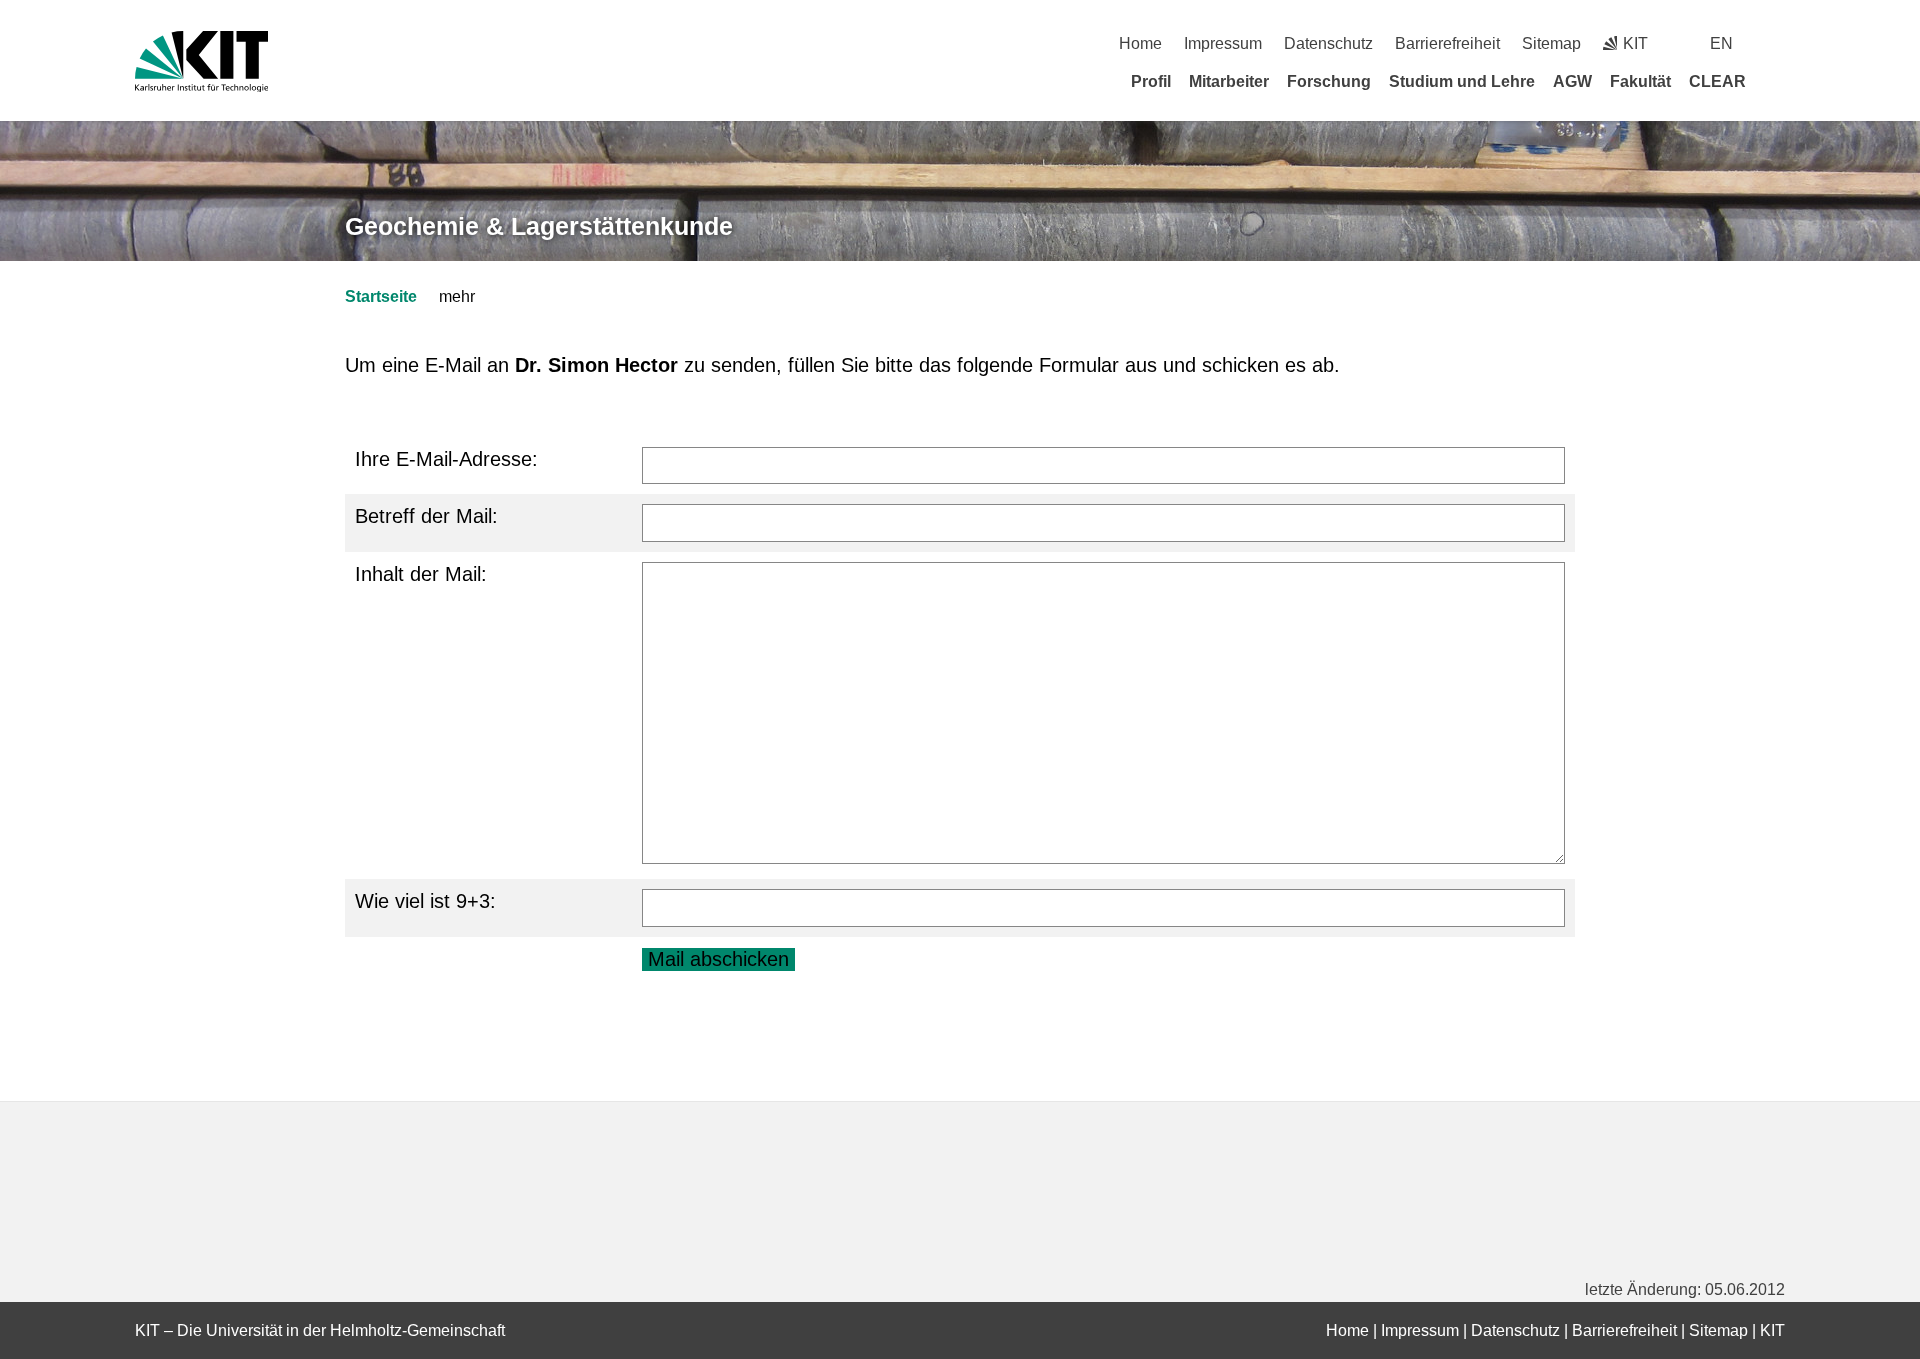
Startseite (381, 296)
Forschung (1329, 81)
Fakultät (1640, 81)
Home (1140, 43)
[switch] (1777, 43)
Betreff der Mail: (426, 516)
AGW (1572, 81)
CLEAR (1717, 81)
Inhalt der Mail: (421, 574)
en (1721, 43)
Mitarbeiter (1229, 81)
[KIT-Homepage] (201, 61)
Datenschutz (1328, 43)
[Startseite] (1778, 81)
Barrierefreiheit (1447, 43)
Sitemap (1551, 43)
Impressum (1223, 43)
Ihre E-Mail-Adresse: (446, 459)
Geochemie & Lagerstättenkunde (539, 226)
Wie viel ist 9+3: (425, 901)
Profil (1151, 81)
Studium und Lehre (1462, 81)
